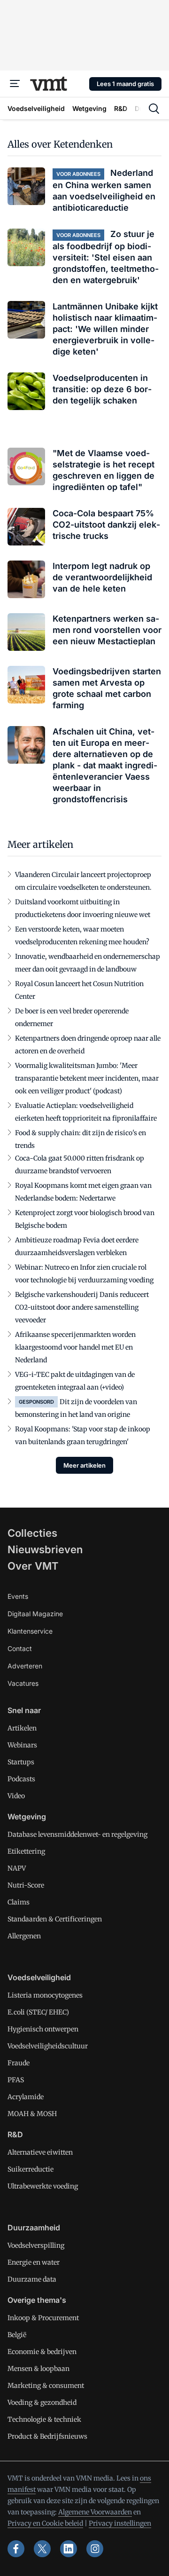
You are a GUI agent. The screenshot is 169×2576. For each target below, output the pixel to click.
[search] (154, 109)
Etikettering (26, 1851)
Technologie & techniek (44, 2419)
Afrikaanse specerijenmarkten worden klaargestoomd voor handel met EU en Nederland (75, 1347)
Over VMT (33, 1566)
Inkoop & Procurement (43, 2318)
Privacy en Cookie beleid (45, 2523)
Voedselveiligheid (39, 1977)
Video (16, 1796)
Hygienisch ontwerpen (43, 2029)
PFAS (16, 2080)
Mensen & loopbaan (38, 2369)
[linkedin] (69, 2549)
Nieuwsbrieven (45, 1549)
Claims (19, 1902)
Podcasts (21, 1779)
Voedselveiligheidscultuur (48, 2046)
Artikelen (22, 1728)
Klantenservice (30, 1631)
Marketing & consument (46, 2386)
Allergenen (24, 1936)
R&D (15, 2134)
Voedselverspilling (36, 2245)
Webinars (22, 1745)
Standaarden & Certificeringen (55, 1919)
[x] (42, 2549)
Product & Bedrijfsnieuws (47, 2436)
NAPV (17, 1868)
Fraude (19, 2063)
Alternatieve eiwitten (40, 2152)
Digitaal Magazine (35, 1614)
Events (18, 1596)
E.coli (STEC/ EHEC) (38, 2012)
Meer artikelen (84, 1465)
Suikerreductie (31, 2169)
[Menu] (15, 84)
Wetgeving (27, 1817)
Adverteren (25, 1666)
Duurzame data (32, 2279)
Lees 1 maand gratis (125, 84)
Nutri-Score (26, 1885)
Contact (20, 1648)
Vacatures (23, 1683)
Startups (21, 1762)
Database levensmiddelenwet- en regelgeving (77, 1834)
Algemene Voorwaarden (95, 2512)
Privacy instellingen (120, 2523)
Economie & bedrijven (42, 2352)
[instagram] (95, 2549)
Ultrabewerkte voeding (43, 2186)
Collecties (32, 1533)
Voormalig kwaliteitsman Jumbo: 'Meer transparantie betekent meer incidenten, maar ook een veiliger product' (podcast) (87, 1078)
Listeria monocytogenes (45, 1995)
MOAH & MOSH (32, 2114)
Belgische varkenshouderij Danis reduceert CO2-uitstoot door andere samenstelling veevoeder (82, 1307)
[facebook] (16, 2549)
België (17, 2335)
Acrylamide (26, 2097)
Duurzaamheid (34, 2228)
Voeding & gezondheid (42, 2402)
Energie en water (34, 2262)
